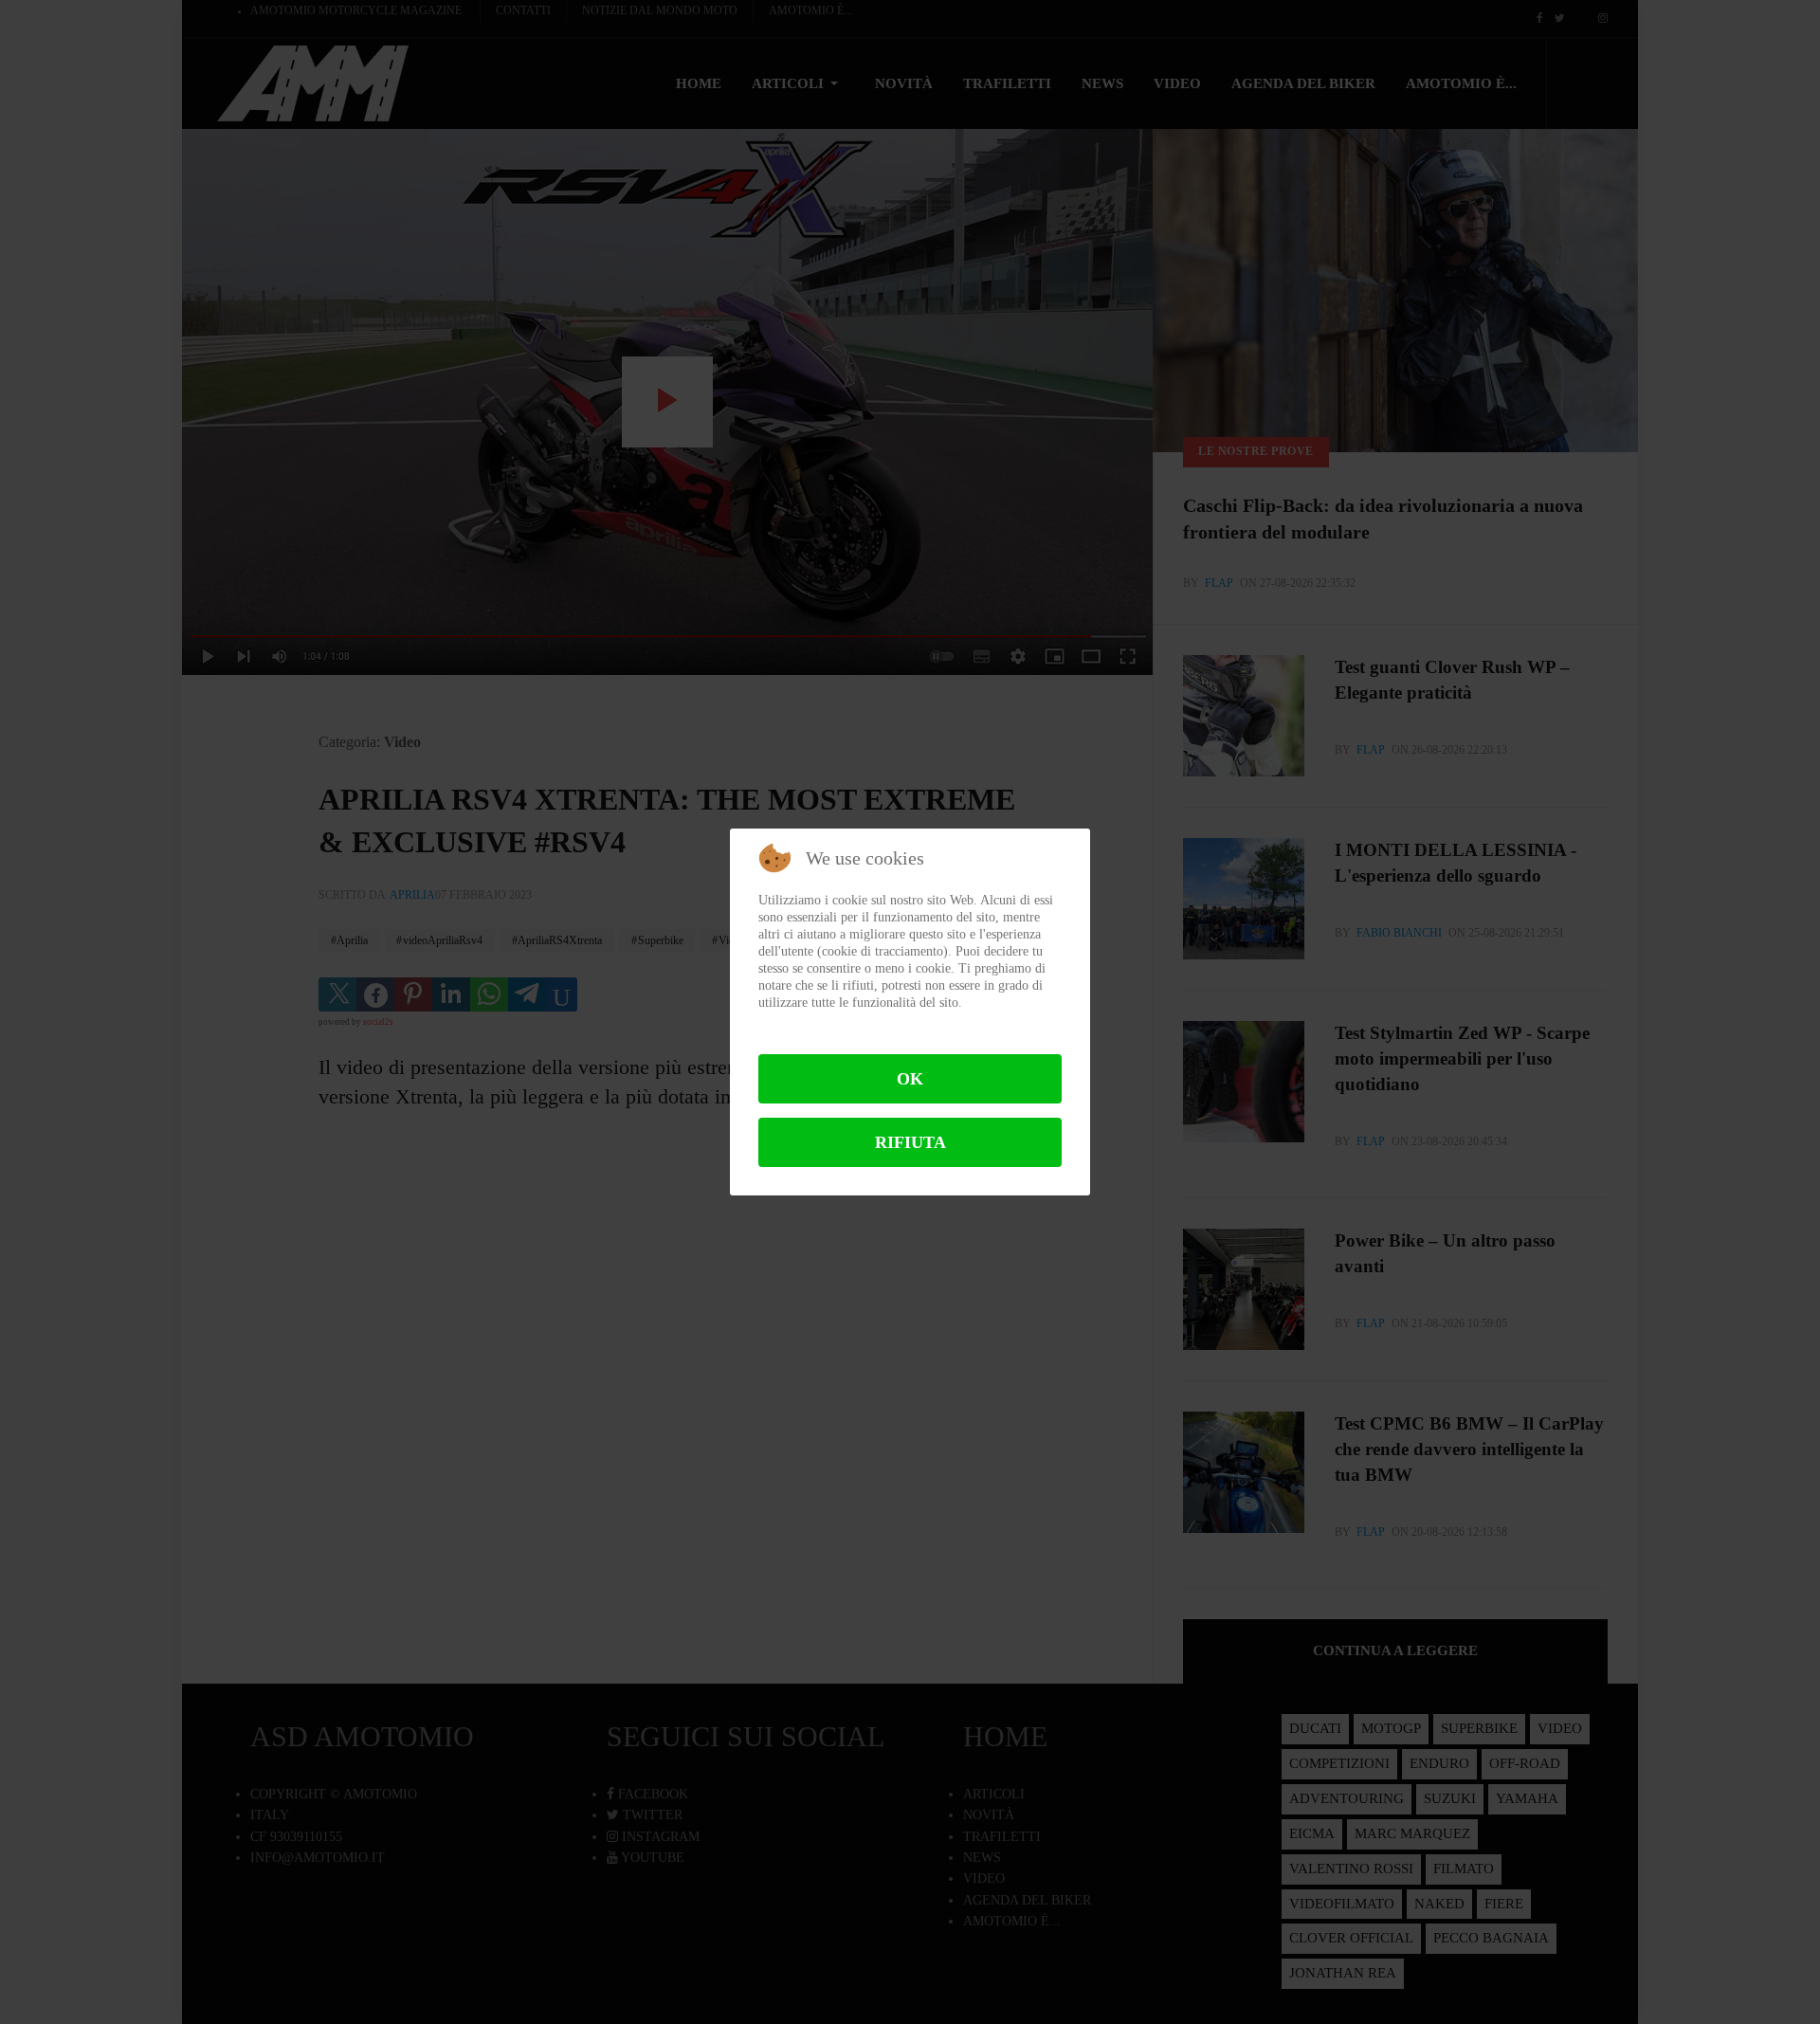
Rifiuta (910, 1142)
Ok (910, 1079)
